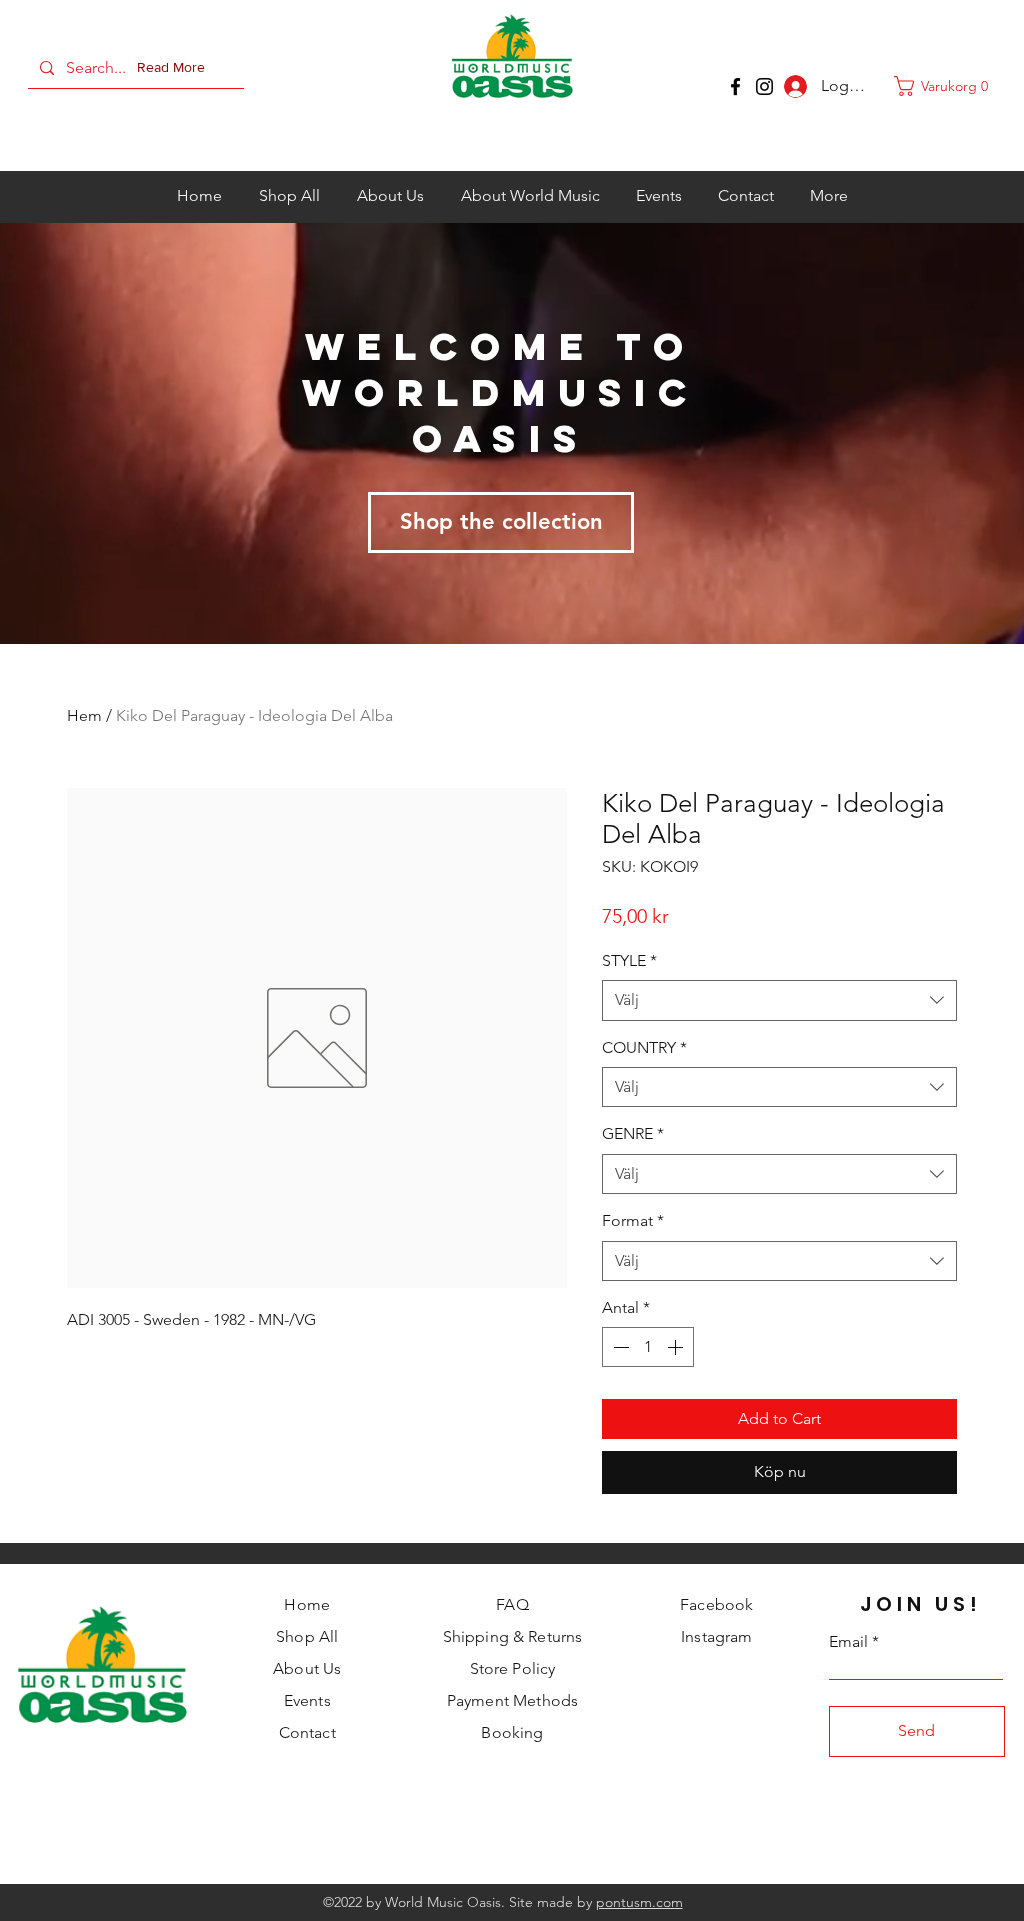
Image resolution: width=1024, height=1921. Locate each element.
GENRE (633, 1133)
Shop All (307, 1636)
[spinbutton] (648, 1347)
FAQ (512, 1604)
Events (307, 1700)
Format (633, 1220)
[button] (175, 68)
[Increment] (677, 1347)
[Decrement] (619, 1347)
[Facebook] (735, 86)
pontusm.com (639, 1902)
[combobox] (779, 1000)
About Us (307, 1668)
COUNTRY (644, 1047)
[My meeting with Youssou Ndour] (764, 86)
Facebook (716, 1604)
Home (307, 1604)
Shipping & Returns (513, 1636)
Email (848, 1642)
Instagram (716, 1636)
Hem (84, 715)
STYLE (629, 960)
